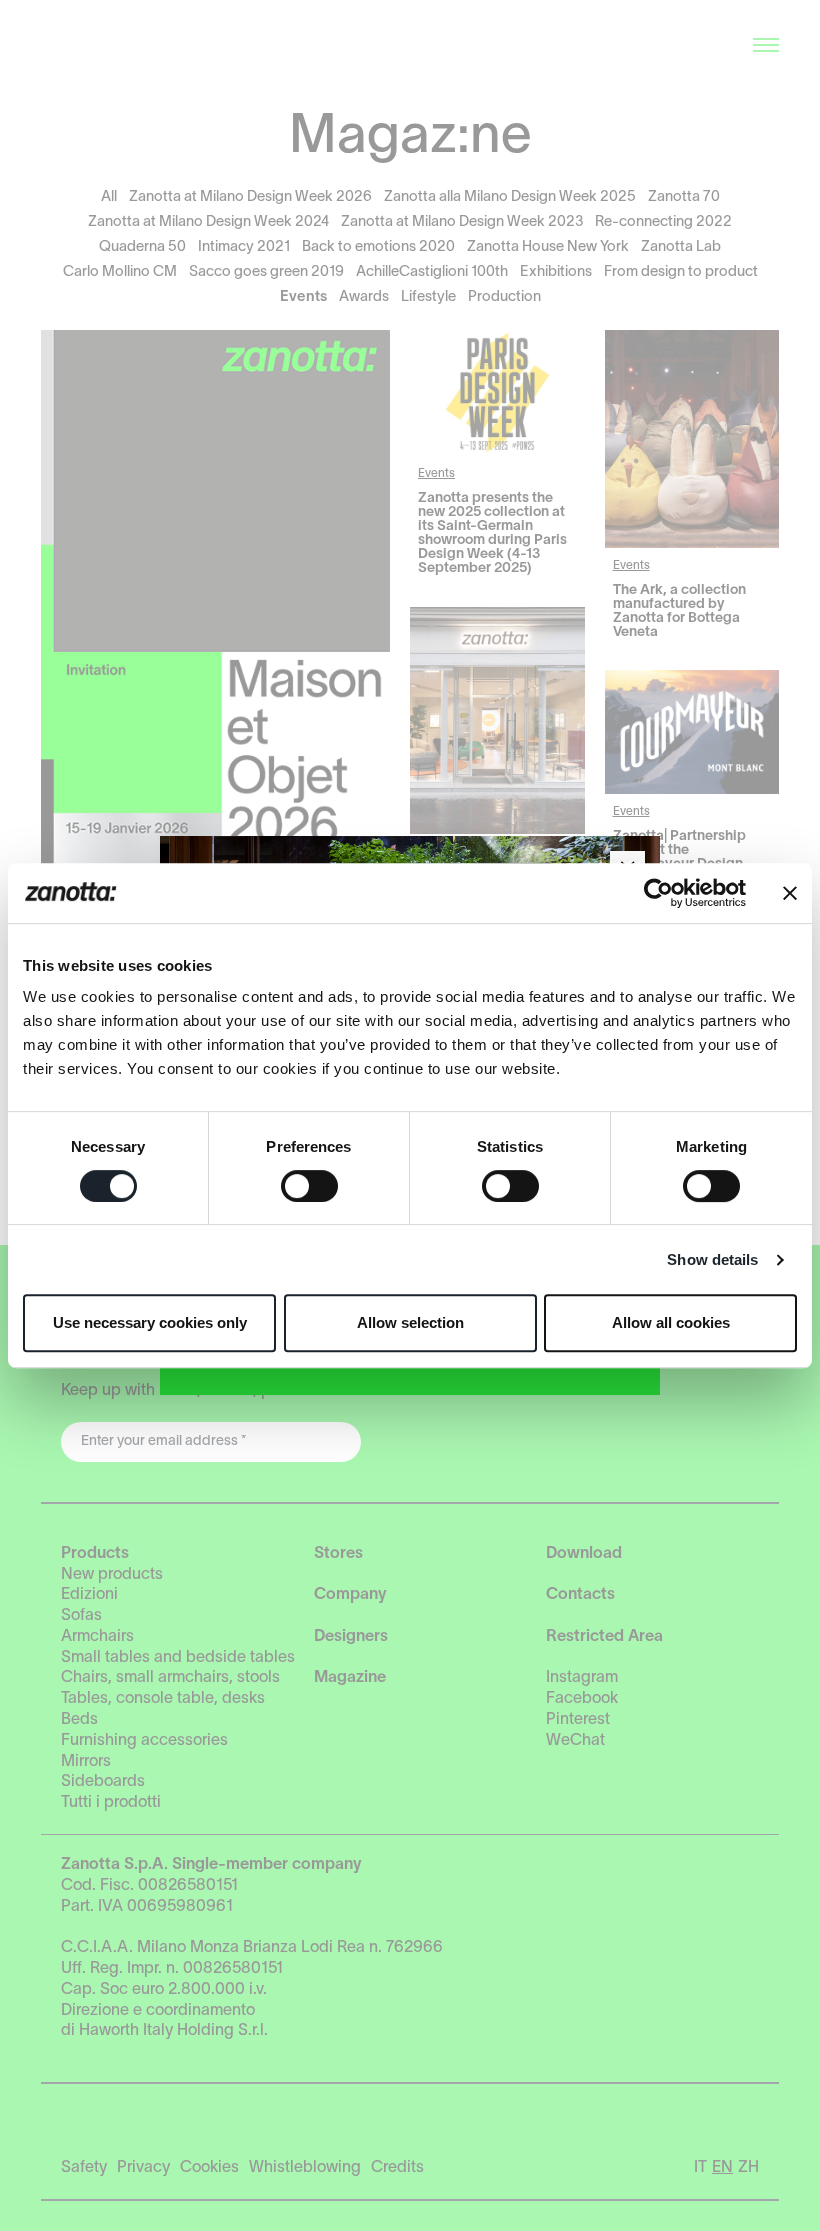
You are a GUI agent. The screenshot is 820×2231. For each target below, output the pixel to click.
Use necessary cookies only (150, 1322)
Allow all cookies (671, 1322)
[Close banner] (790, 893)
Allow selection (410, 1322)
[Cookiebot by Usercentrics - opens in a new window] (658, 893)
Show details (712, 1259)
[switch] (309, 1186)
